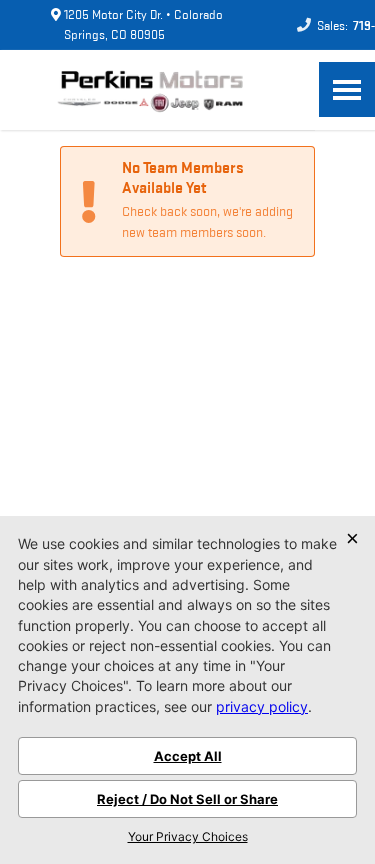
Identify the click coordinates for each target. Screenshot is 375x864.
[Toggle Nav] (347, 89)
